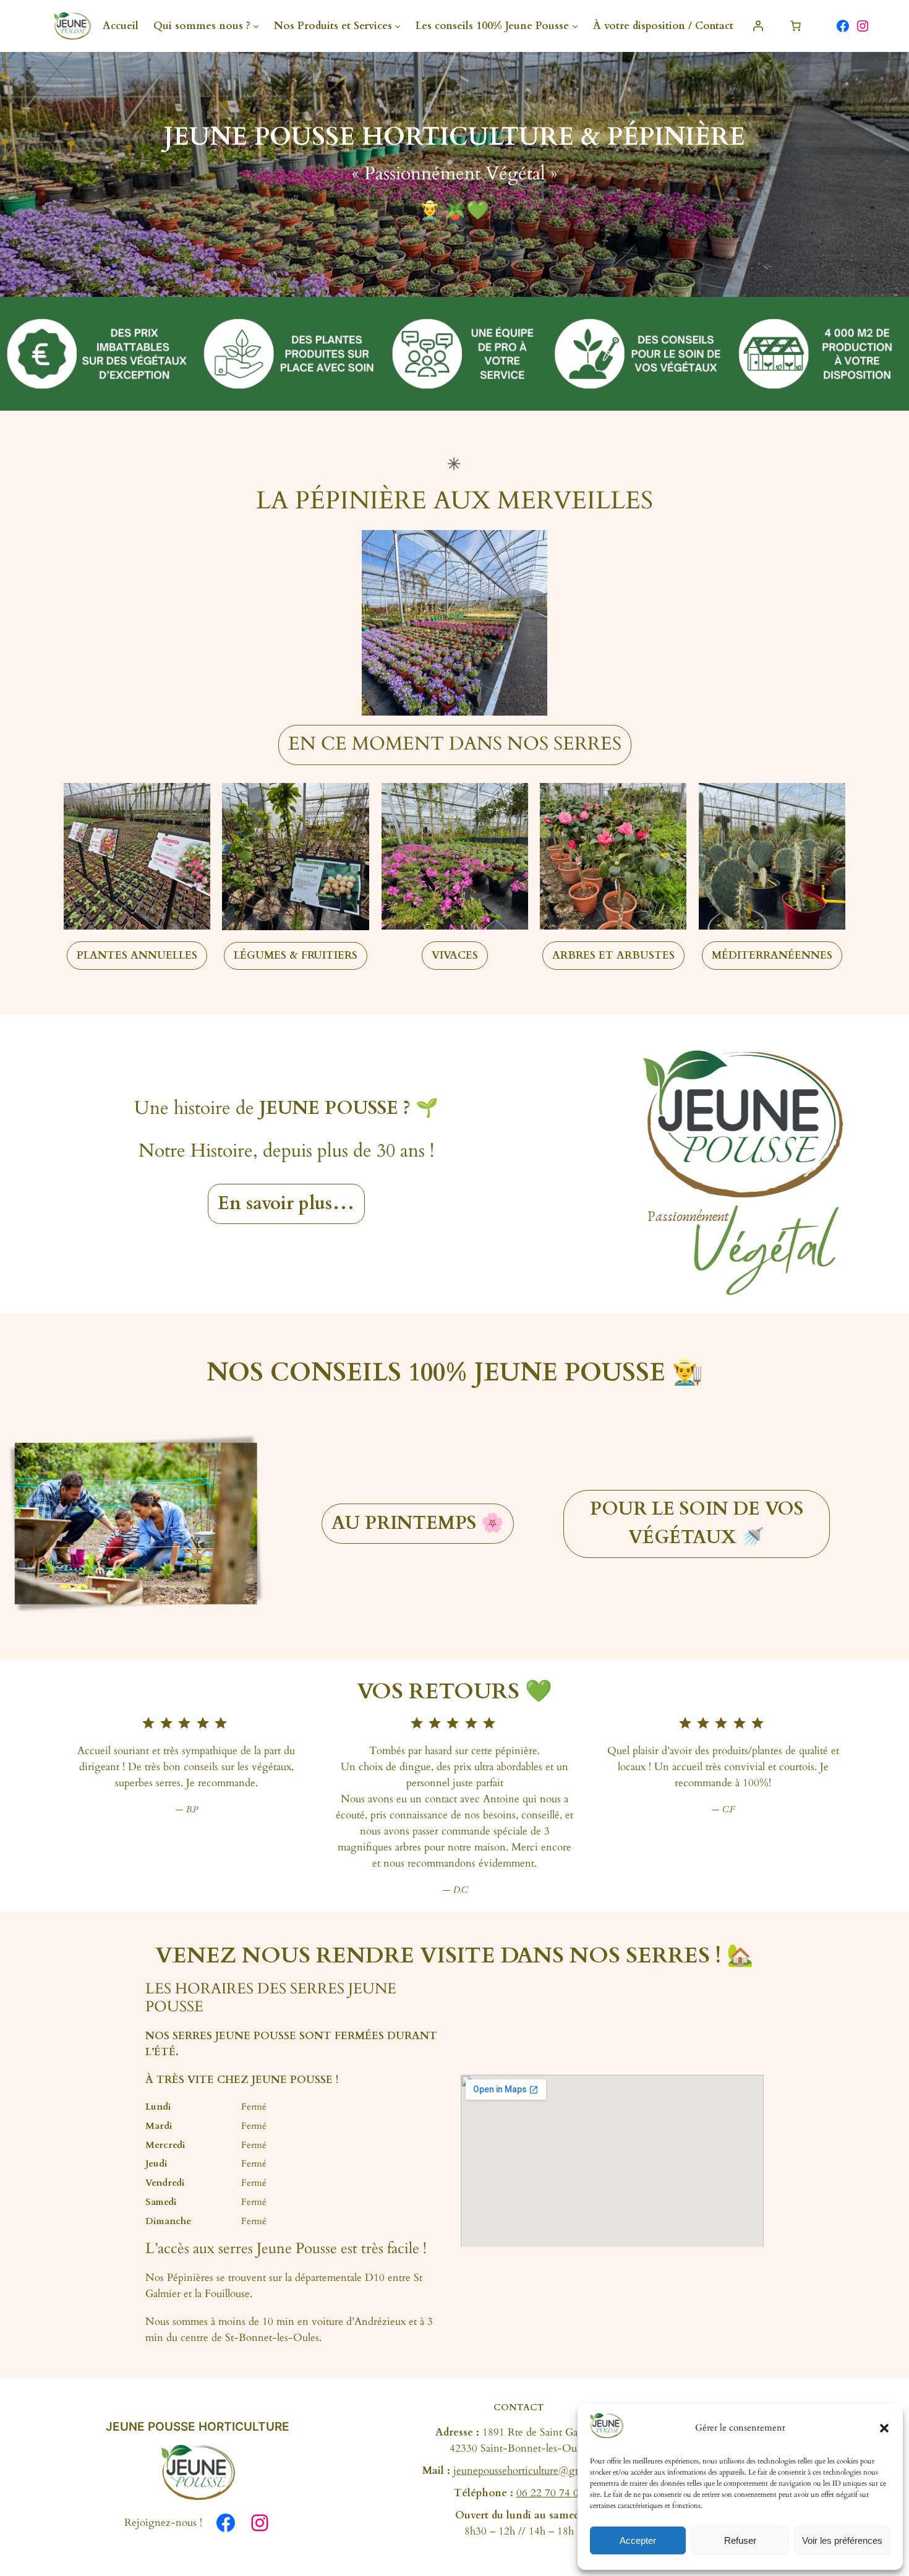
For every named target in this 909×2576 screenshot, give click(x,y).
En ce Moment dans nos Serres (455, 744)
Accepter (638, 2540)
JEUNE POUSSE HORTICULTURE (198, 2426)
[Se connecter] (758, 26)
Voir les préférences (842, 2540)
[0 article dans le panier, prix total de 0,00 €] (796, 26)
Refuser (740, 2540)
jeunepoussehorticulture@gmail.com (534, 2471)
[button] (884, 2428)
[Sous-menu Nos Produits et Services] (398, 26)
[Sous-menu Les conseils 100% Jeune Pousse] (575, 26)
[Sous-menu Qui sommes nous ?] (256, 26)
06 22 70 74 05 (550, 2493)
